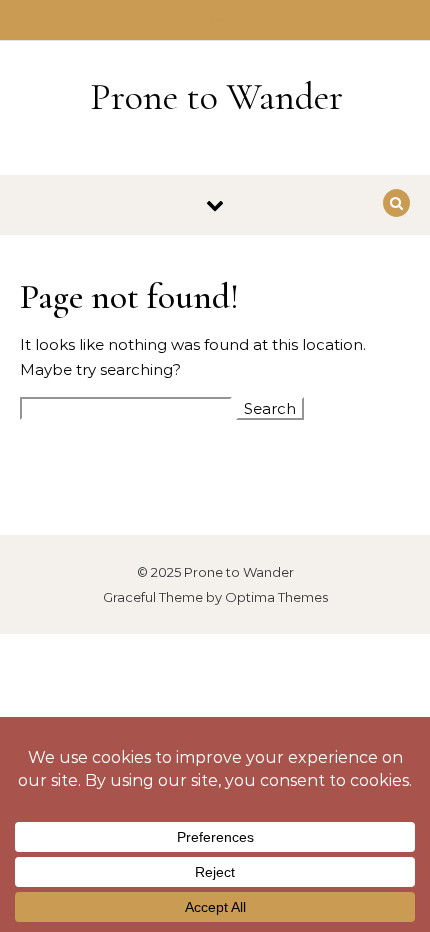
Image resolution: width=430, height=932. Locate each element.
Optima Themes (276, 597)
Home (215, 20)
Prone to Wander (216, 97)
